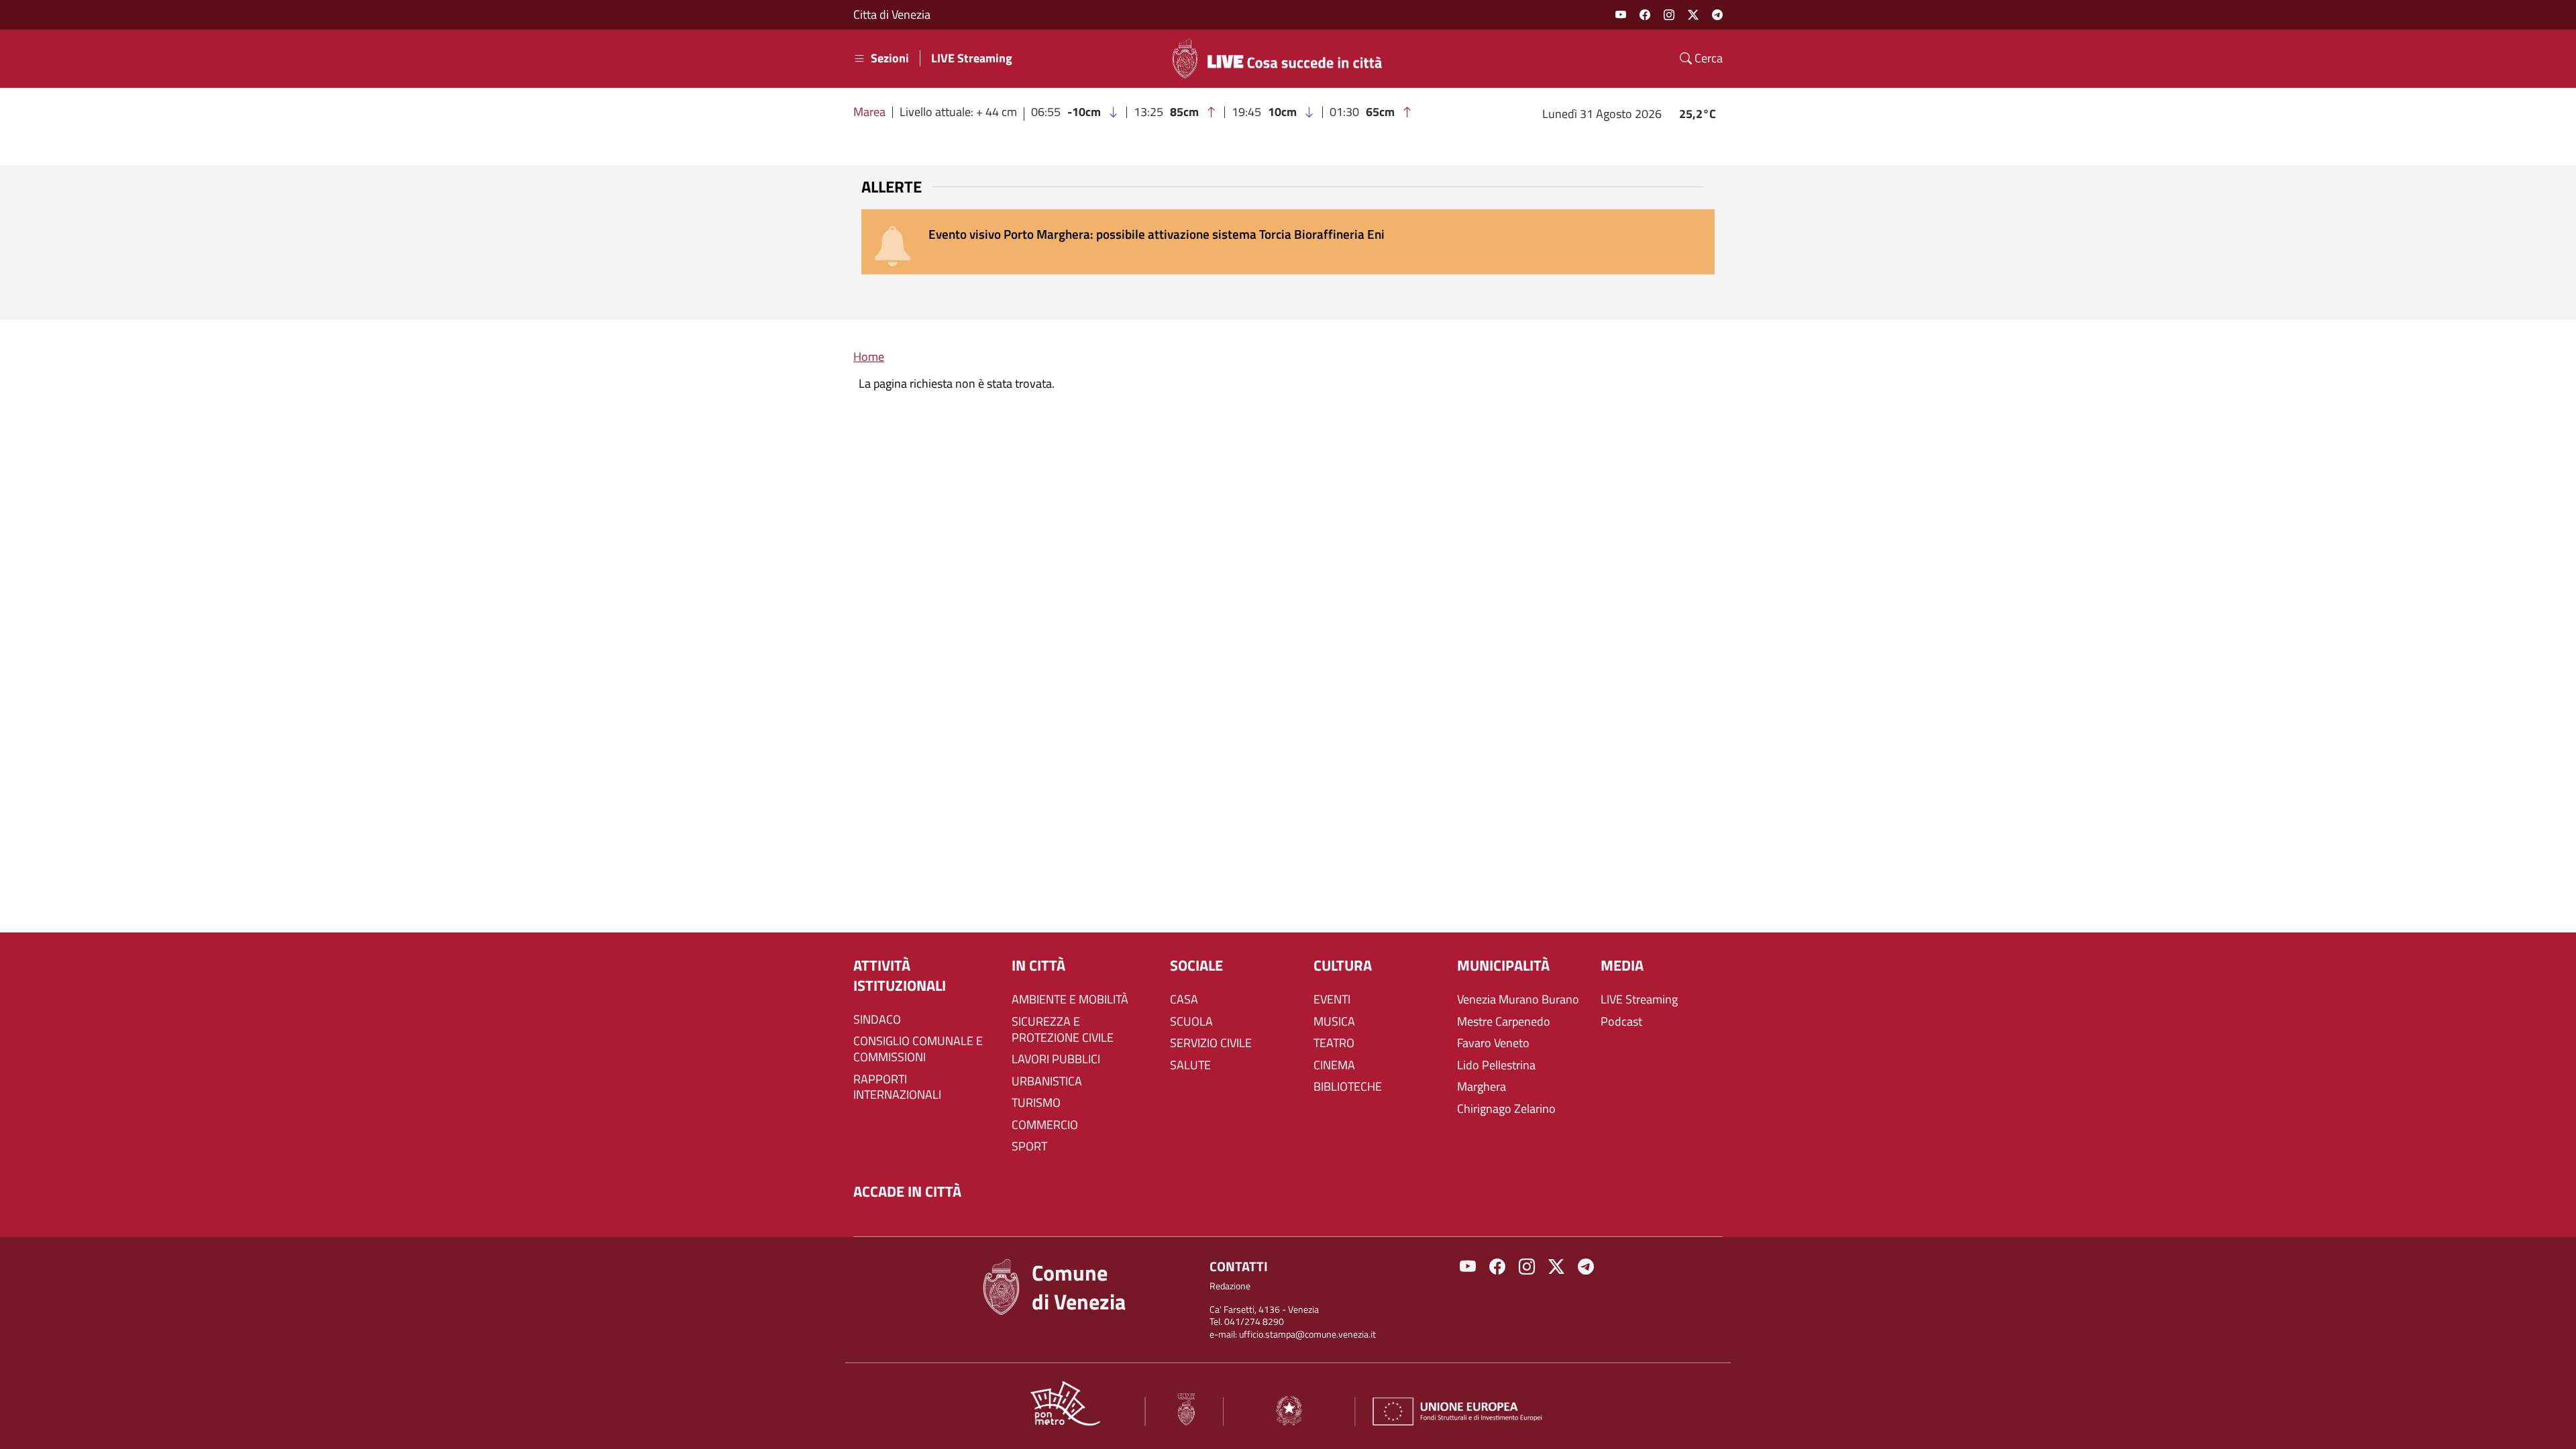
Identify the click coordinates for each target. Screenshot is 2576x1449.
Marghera (1482, 1087)
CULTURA (1343, 966)
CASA (1184, 1000)
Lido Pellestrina (1496, 1065)
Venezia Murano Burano (1518, 1000)
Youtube (1621, 15)
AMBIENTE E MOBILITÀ (1070, 1000)
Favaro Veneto (1493, 1043)
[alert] (1288, 242)
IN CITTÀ (1038, 966)
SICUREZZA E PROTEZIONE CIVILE (1063, 1030)
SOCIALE (1196, 966)
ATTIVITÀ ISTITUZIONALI (900, 976)
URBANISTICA (1047, 1081)
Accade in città (907, 1192)
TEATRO (1334, 1043)
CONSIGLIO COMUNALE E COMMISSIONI (918, 1049)
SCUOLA (1191, 1022)
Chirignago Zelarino (1506, 1109)
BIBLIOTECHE (1348, 1087)
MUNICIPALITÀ (1503, 966)
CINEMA (1334, 1065)
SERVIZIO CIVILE (1211, 1043)
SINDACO (877, 1020)
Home (869, 357)
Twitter (1693, 15)
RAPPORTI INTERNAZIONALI (897, 1087)
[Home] (1283, 58)
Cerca (1707, 58)
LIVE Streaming (972, 58)
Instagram (1669, 15)
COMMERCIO (1045, 1125)
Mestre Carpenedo (1504, 1022)
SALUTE (1190, 1065)
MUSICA (1334, 1022)
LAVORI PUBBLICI (1056, 1059)
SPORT (1029, 1146)
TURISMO (1036, 1103)
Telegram (1717, 15)
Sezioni (890, 58)
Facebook (1645, 15)
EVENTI (1332, 1000)
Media (1622, 966)
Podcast (1621, 1022)
